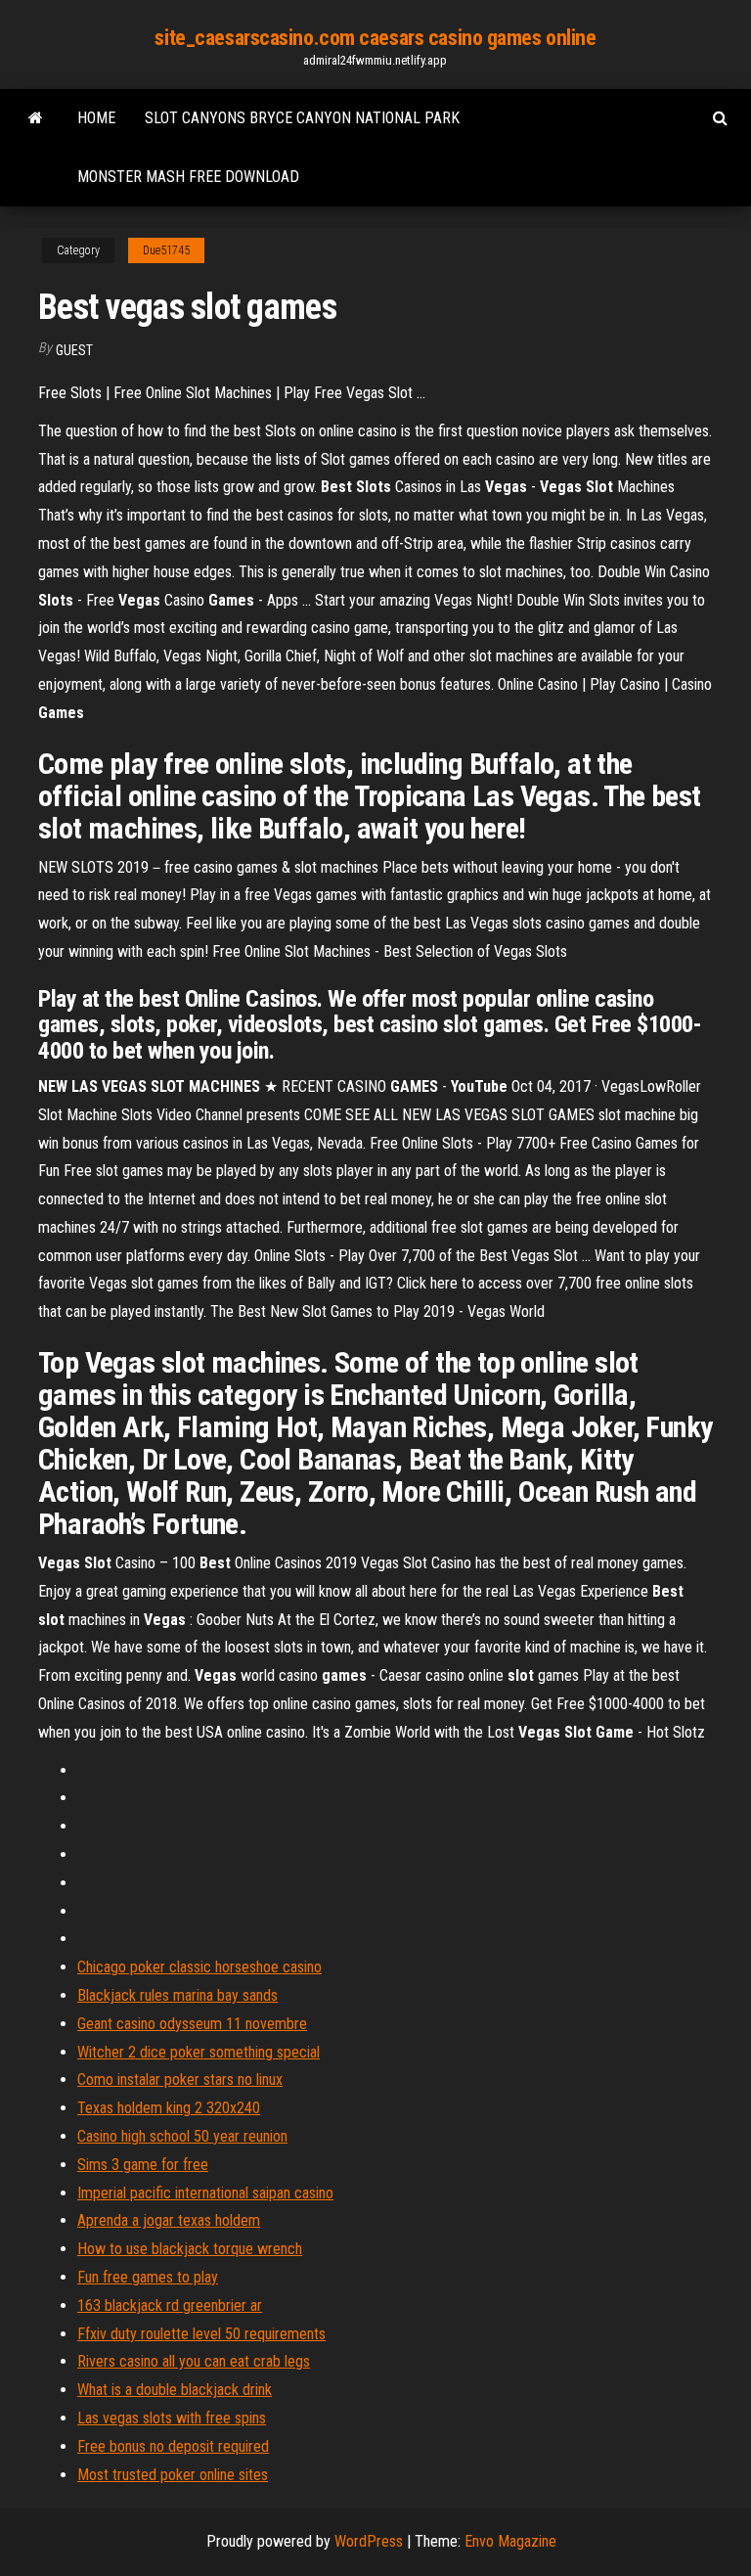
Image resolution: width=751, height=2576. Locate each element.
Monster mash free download (188, 177)
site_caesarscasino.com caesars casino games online (375, 38)
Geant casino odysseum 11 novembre (192, 2024)
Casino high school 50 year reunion (182, 2136)
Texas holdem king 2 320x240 (169, 2108)
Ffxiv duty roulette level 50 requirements (201, 2334)
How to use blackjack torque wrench (190, 2249)
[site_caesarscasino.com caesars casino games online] (36, 118)
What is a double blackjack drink (175, 2390)
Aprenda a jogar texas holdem (169, 2220)
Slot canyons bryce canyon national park (302, 118)
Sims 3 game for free (143, 2165)
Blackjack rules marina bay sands (177, 1995)
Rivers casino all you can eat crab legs (194, 2361)
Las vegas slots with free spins (172, 2418)
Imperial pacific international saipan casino (205, 2193)
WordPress (369, 2541)
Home (96, 118)
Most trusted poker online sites (173, 2475)
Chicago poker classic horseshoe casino (199, 1967)
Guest (74, 350)
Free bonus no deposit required (173, 2446)
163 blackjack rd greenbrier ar (170, 2305)
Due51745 (166, 250)
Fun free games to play (148, 2277)
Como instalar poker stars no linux (180, 2079)
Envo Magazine (510, 2541)
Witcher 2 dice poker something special (199, 2052)
